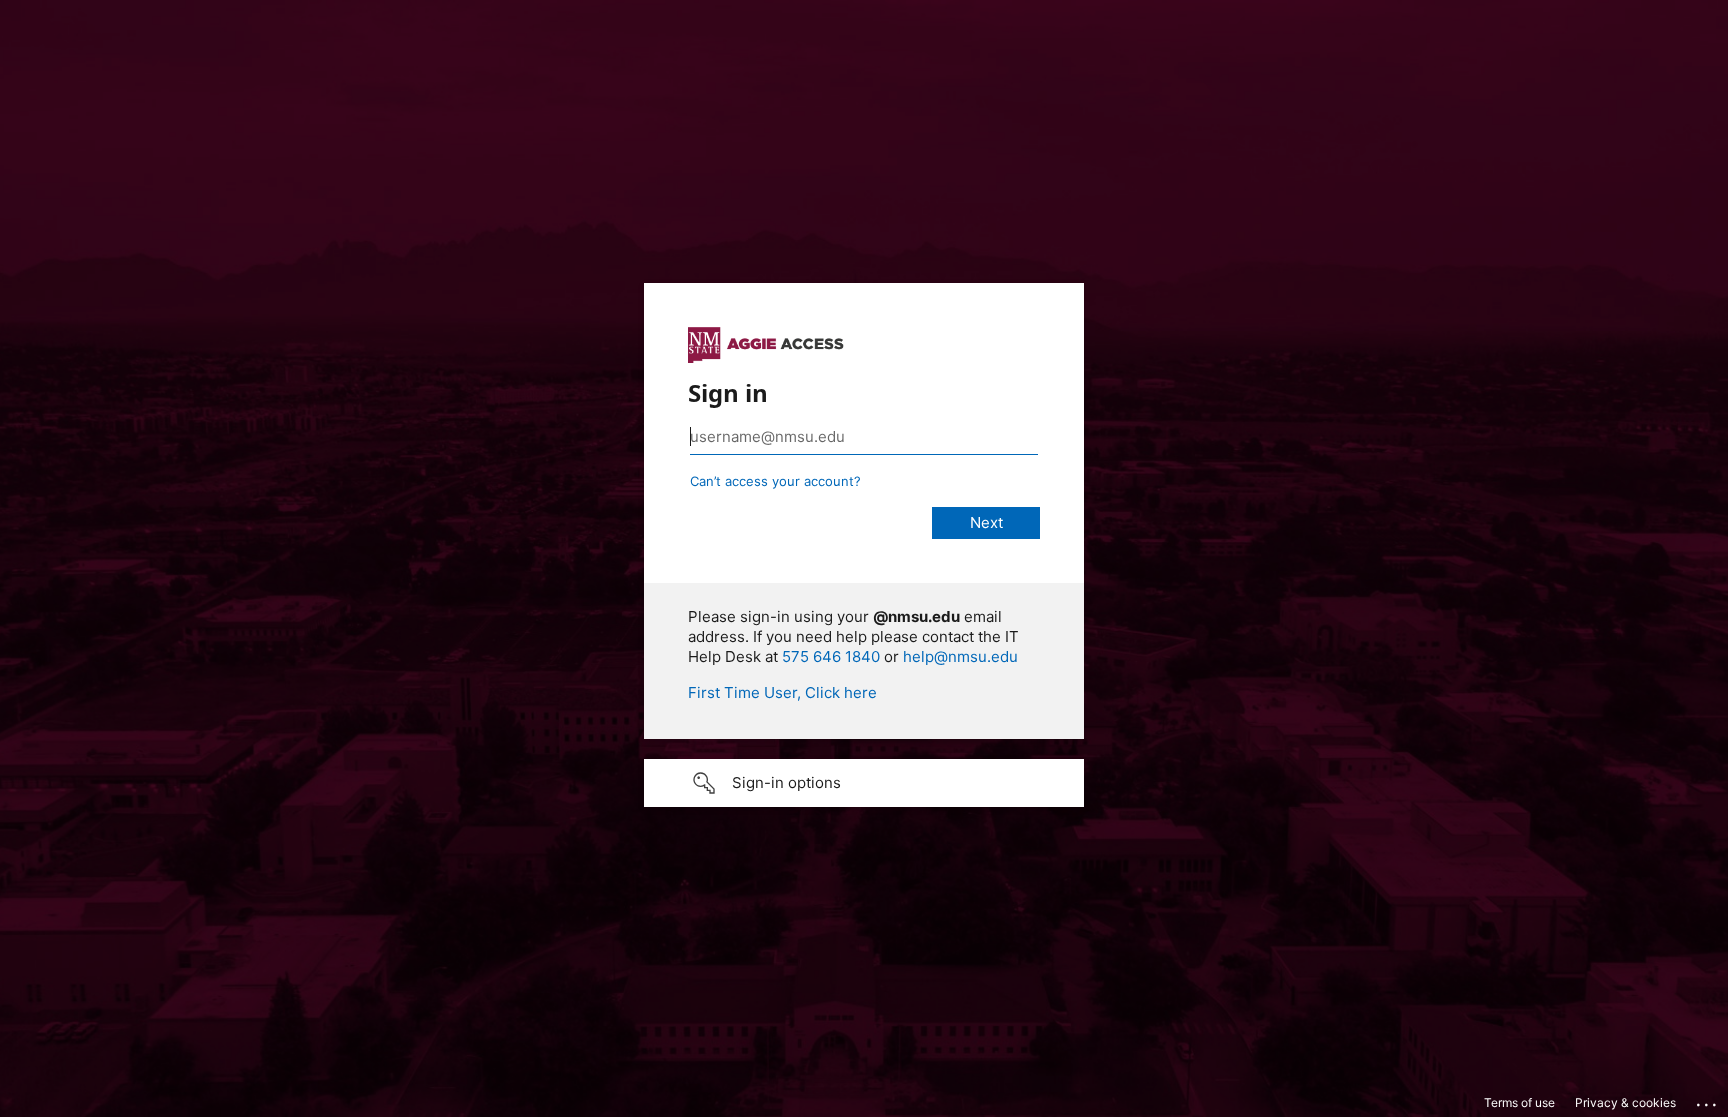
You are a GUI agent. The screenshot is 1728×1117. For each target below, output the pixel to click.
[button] (864, 783)
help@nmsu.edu (960, 656)
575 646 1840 (831, 656)
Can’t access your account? (775, 481)
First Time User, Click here (782, 692)
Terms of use (1519, 1102)
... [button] (1708, 1100)
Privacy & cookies (1625, 1102)
